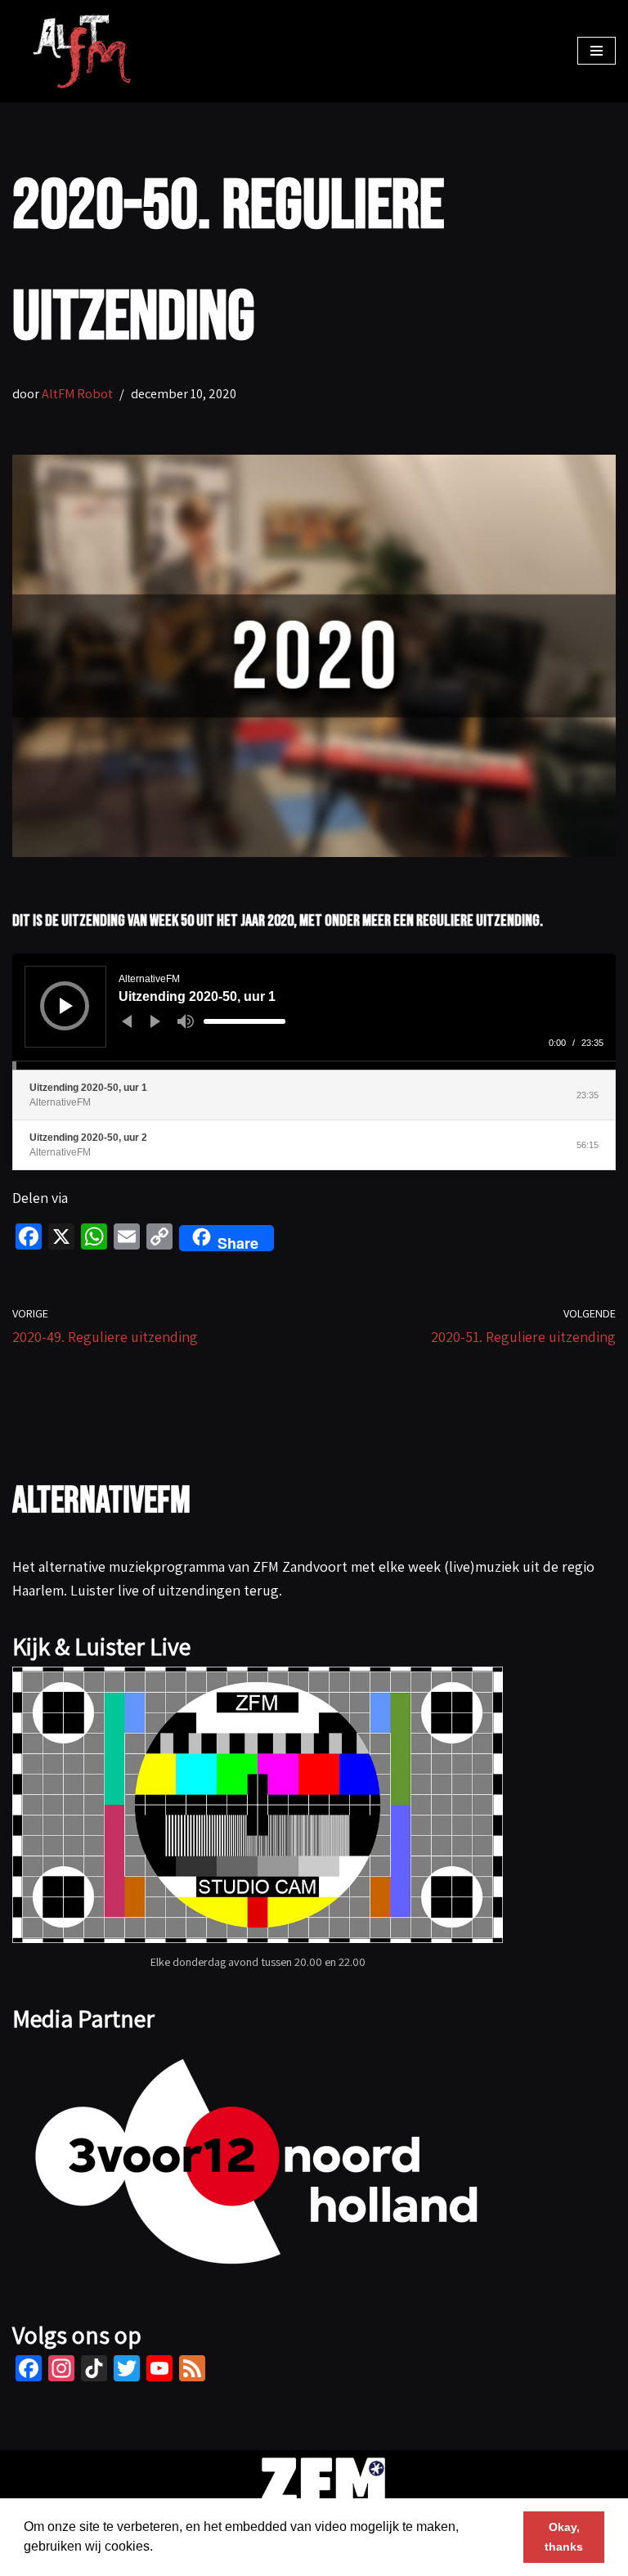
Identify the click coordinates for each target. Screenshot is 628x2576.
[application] (314, 1012)
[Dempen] (186, 1021)
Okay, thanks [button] (564, 2537)
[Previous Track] (127, 1021)
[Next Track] (155, 1021)
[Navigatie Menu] (597, 51)
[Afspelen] (66, 1006)
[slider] (244, 1021)
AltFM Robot (77, 393)
